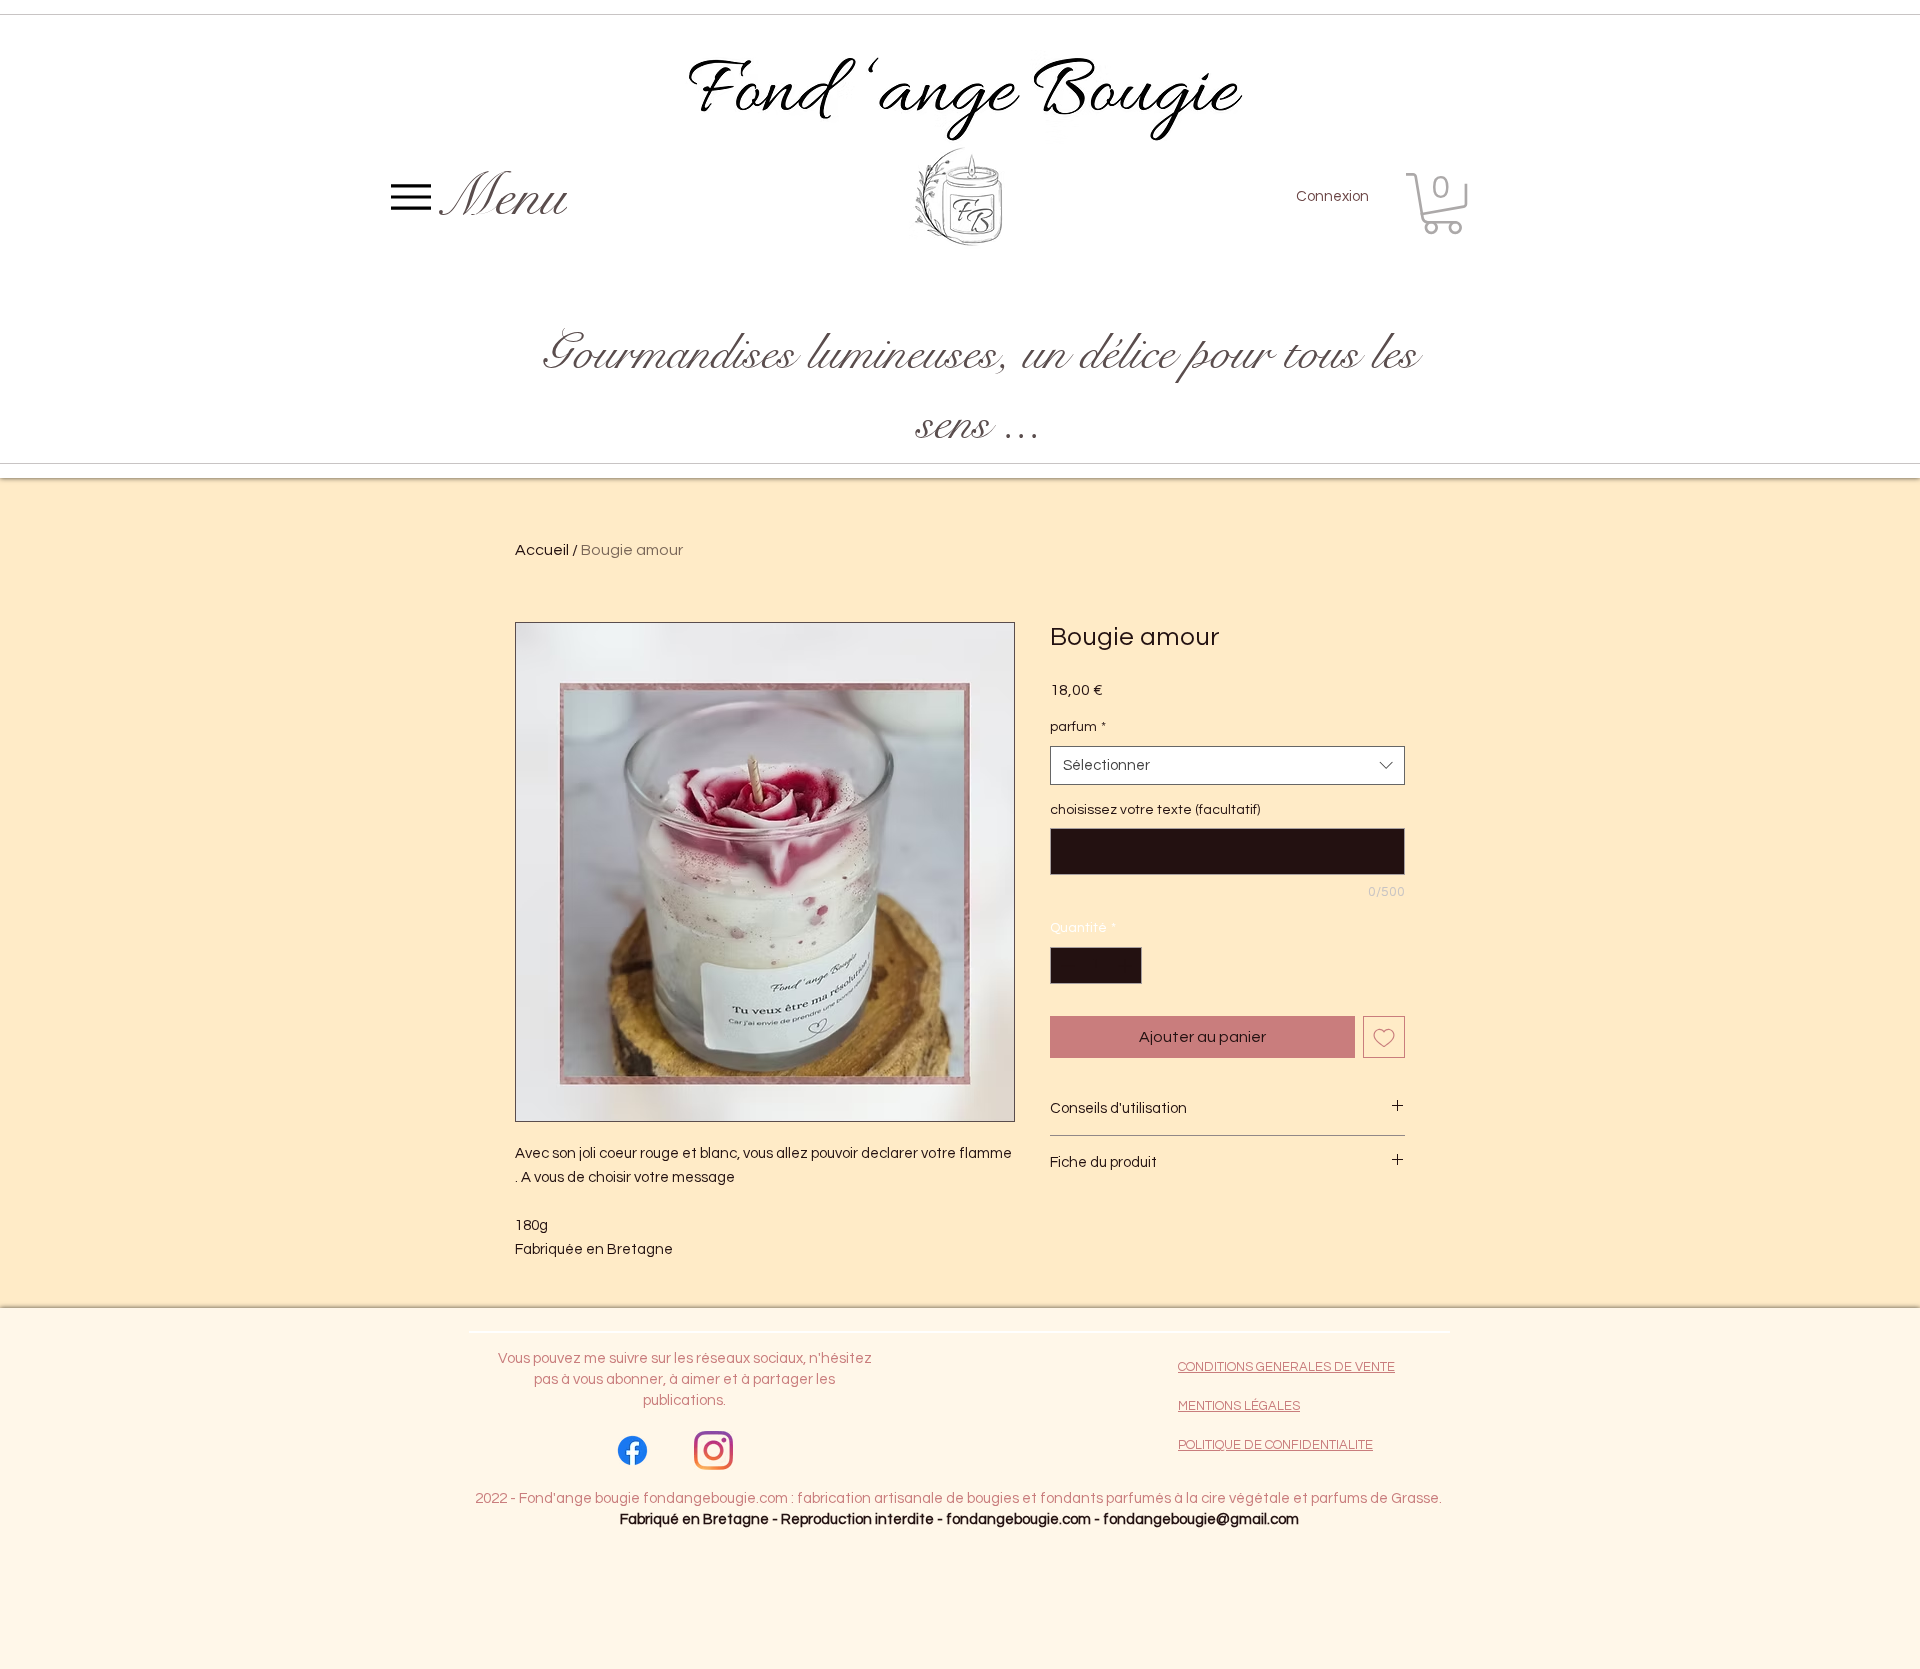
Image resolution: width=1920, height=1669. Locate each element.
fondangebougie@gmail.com (1201, 1519)
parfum (1078, 727)
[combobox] (1227, 765)
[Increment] (1126, 965)
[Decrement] (1065, 965)
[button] (1442, 203)
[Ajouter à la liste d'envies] (1384, 1037)
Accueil (542, 550)
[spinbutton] (1096, 965)
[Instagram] (713, 1450)
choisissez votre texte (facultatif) (1155, 810)
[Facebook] (632, 1450)
